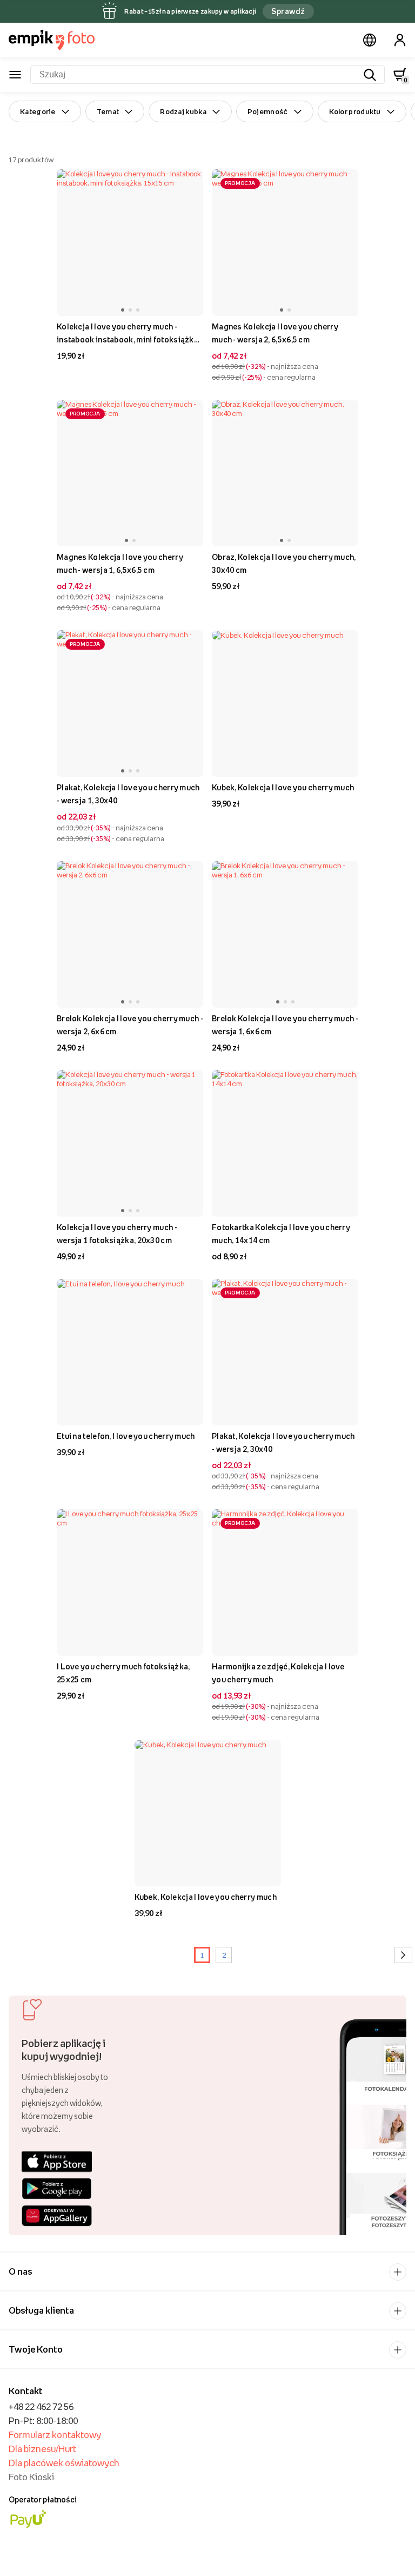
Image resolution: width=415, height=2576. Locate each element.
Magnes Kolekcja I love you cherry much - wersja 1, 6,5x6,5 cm (120, 563)
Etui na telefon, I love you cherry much (126, 1436)
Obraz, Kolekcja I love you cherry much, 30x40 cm (284, 563)
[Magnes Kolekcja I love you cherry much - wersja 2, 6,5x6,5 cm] (285, 243)
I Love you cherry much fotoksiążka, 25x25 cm (123, 1673)
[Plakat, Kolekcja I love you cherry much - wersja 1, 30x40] (130, 704)
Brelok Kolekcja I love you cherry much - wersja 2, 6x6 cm (130, 1025)
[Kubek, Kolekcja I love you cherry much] (285, 704)
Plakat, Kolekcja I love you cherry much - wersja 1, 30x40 (128, 794)
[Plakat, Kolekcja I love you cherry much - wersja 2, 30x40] (285, 1352)
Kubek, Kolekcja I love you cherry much (283, 787)
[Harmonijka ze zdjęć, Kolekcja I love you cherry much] (285, 1583)
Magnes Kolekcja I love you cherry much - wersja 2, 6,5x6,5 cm (275, 333)
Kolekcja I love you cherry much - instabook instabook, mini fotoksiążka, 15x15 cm (128, 334)
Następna (403, 1955)
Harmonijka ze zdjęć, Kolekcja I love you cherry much (278, 1673)
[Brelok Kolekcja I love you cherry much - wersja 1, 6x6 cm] (285, 934)
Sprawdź (288, 11)
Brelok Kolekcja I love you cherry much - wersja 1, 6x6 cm (285, 1025)
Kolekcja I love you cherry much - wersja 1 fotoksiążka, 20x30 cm (117, 1234)
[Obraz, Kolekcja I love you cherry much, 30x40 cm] (285, 473)
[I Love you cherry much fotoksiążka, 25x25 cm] (130, 1583)
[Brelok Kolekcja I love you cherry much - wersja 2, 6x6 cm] (130, 934)
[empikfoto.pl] (52, 40)
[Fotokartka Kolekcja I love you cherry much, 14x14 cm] (285, 1143)
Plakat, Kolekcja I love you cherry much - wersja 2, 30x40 (283, 1442)
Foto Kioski (31, 2477)
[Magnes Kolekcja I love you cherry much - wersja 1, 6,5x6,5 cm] (130, 473)
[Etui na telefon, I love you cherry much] (130, 1352)
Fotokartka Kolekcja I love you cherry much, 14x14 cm (281, 1234)
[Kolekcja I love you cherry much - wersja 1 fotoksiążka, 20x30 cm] (130, 1143)
